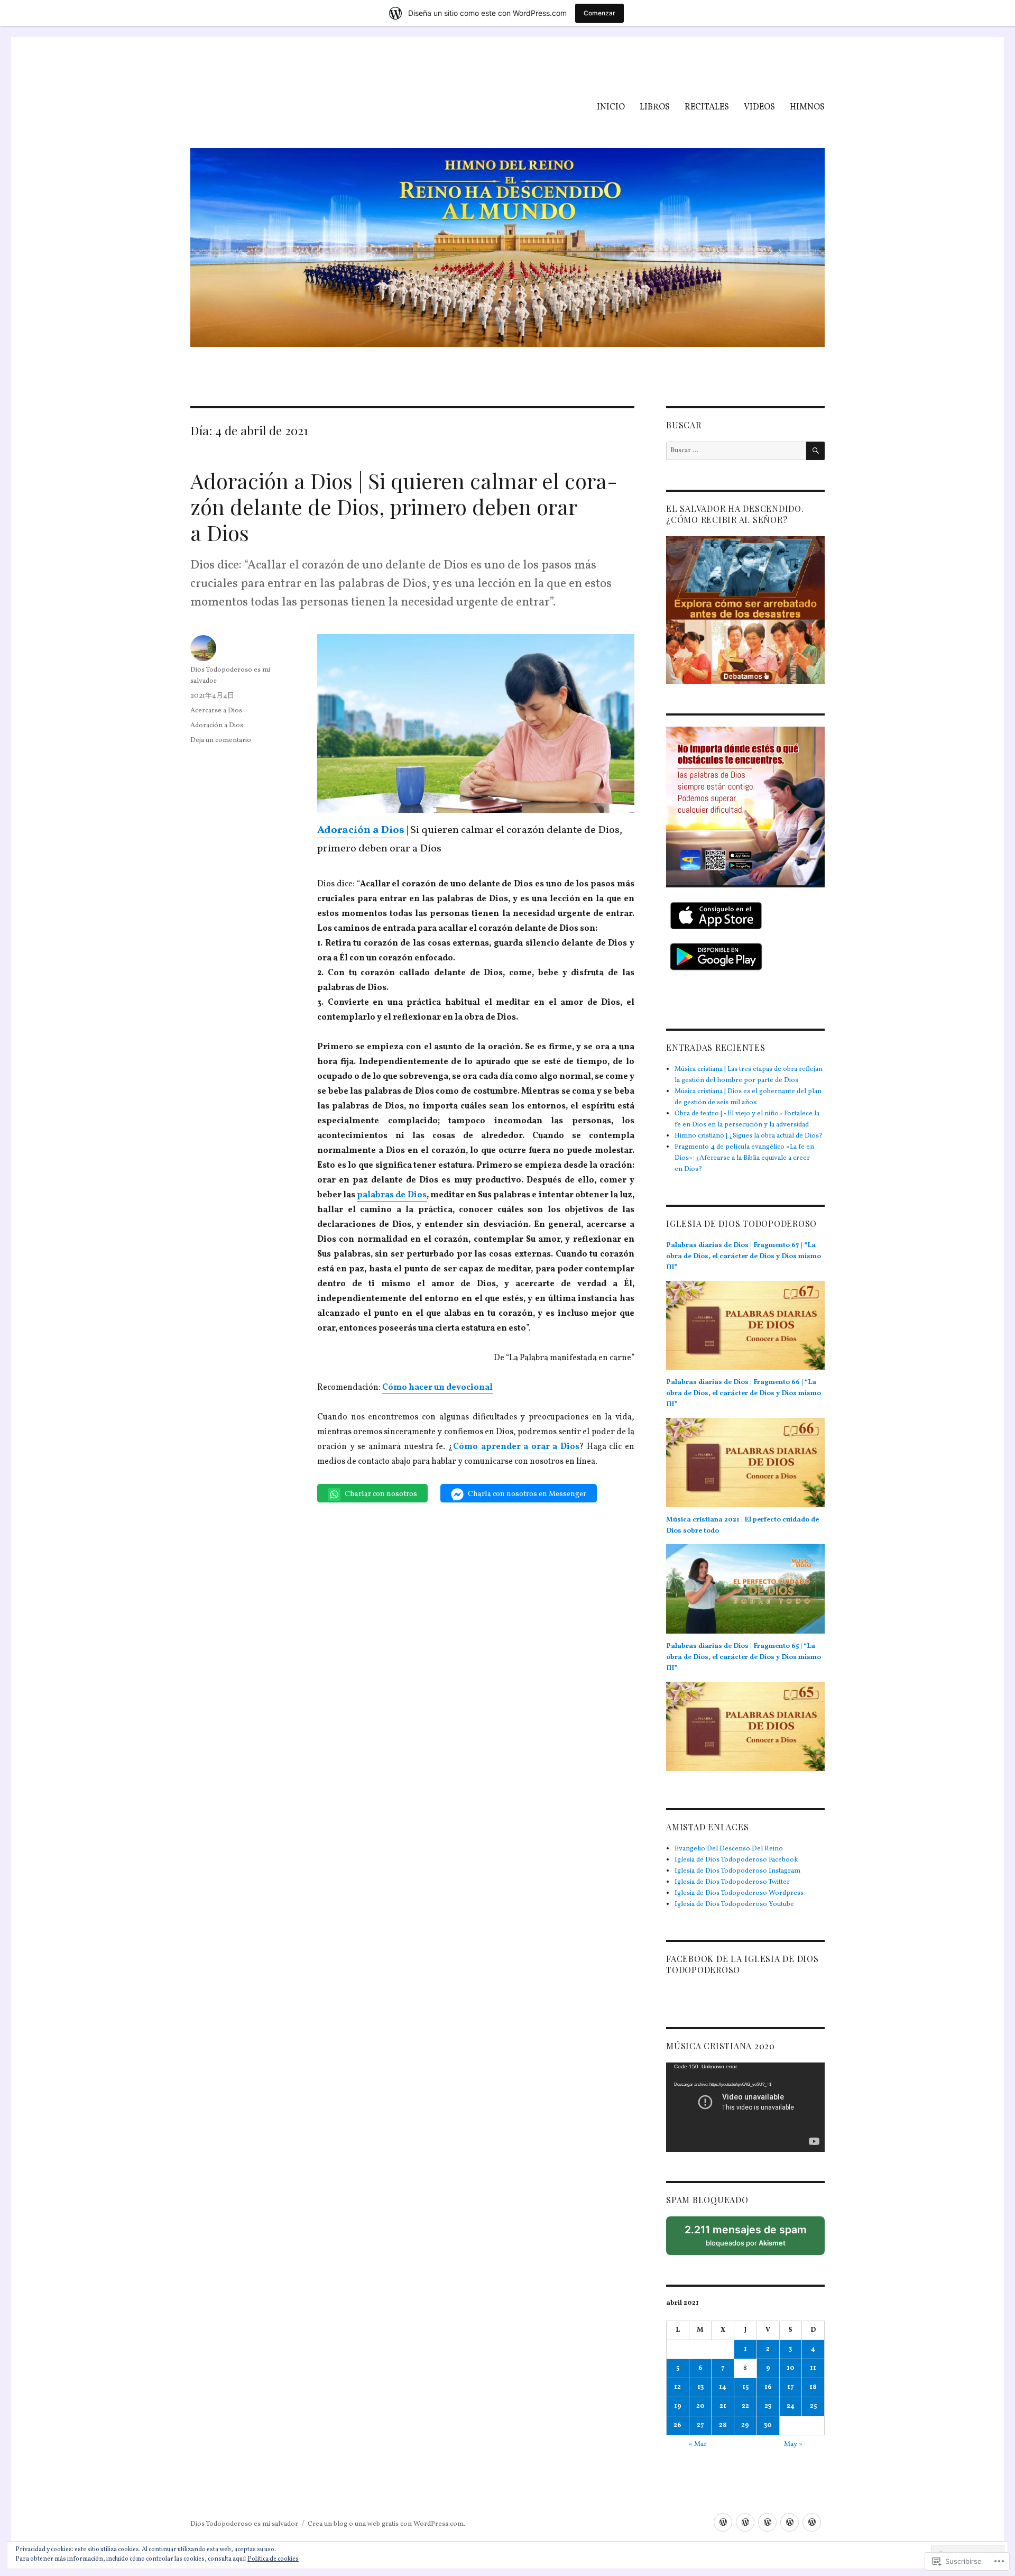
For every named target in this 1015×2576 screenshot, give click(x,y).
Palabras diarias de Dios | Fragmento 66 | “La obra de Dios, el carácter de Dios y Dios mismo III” (744, 1394)
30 (768, 2425)
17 (791, 2387)
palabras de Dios (391, 1195)
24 (791, 2406)
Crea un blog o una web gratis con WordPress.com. (386, 2524)
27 (700, 2425)
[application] (745, 2107)
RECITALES (707, 107)
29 (745, 2425)
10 (791, 2368)
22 (745, 2406)
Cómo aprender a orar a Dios (516, 1447)
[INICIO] (723, 2522)
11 (813, 2368)
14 (723, 2387)
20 (700, 2406)
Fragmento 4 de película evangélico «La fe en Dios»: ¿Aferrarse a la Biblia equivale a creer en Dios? (744, 1158)
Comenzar (599, 13)
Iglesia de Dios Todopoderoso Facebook (736, 1860)
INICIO (611, 107)
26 (677, 2425)
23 (768, 2406)
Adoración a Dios (217, 726)
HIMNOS (807, 107)
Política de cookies (273, 2559)
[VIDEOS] (790, 2522)
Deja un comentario (221, 740)
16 (768, 2387)
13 (700, 2387)
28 (723, 2425)
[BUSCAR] (815, 451)
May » (793, 2444)
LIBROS (655, 107)
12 (677, 2387)
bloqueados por (749, 2239)
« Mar (698, 2444)
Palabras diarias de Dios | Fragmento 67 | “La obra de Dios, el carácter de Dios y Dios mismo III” (744, 1257)
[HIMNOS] (812, 2522)
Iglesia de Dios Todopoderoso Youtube (734, 1904)
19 (678, 2406)
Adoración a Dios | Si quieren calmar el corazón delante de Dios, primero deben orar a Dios (404, 506)
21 (723, 2406)
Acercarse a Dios (216, 711)
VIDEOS (759, 107)
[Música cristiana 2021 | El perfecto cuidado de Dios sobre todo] (745, 1593)
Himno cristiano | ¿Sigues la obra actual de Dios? (749, 1136)
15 (745, 2387)
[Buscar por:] (736, 451)
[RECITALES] (767, 2522)
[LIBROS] (745, 2522)
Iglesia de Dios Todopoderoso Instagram (737, 1871)
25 (813, 2406)
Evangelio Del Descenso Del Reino (729, 1849)
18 (813, 2387)
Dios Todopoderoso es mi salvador (244, 2524)
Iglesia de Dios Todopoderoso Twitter (732, 1882)
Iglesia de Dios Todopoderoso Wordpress (739, 1893)
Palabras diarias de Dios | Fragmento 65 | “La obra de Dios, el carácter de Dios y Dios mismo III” (744, 1657)
